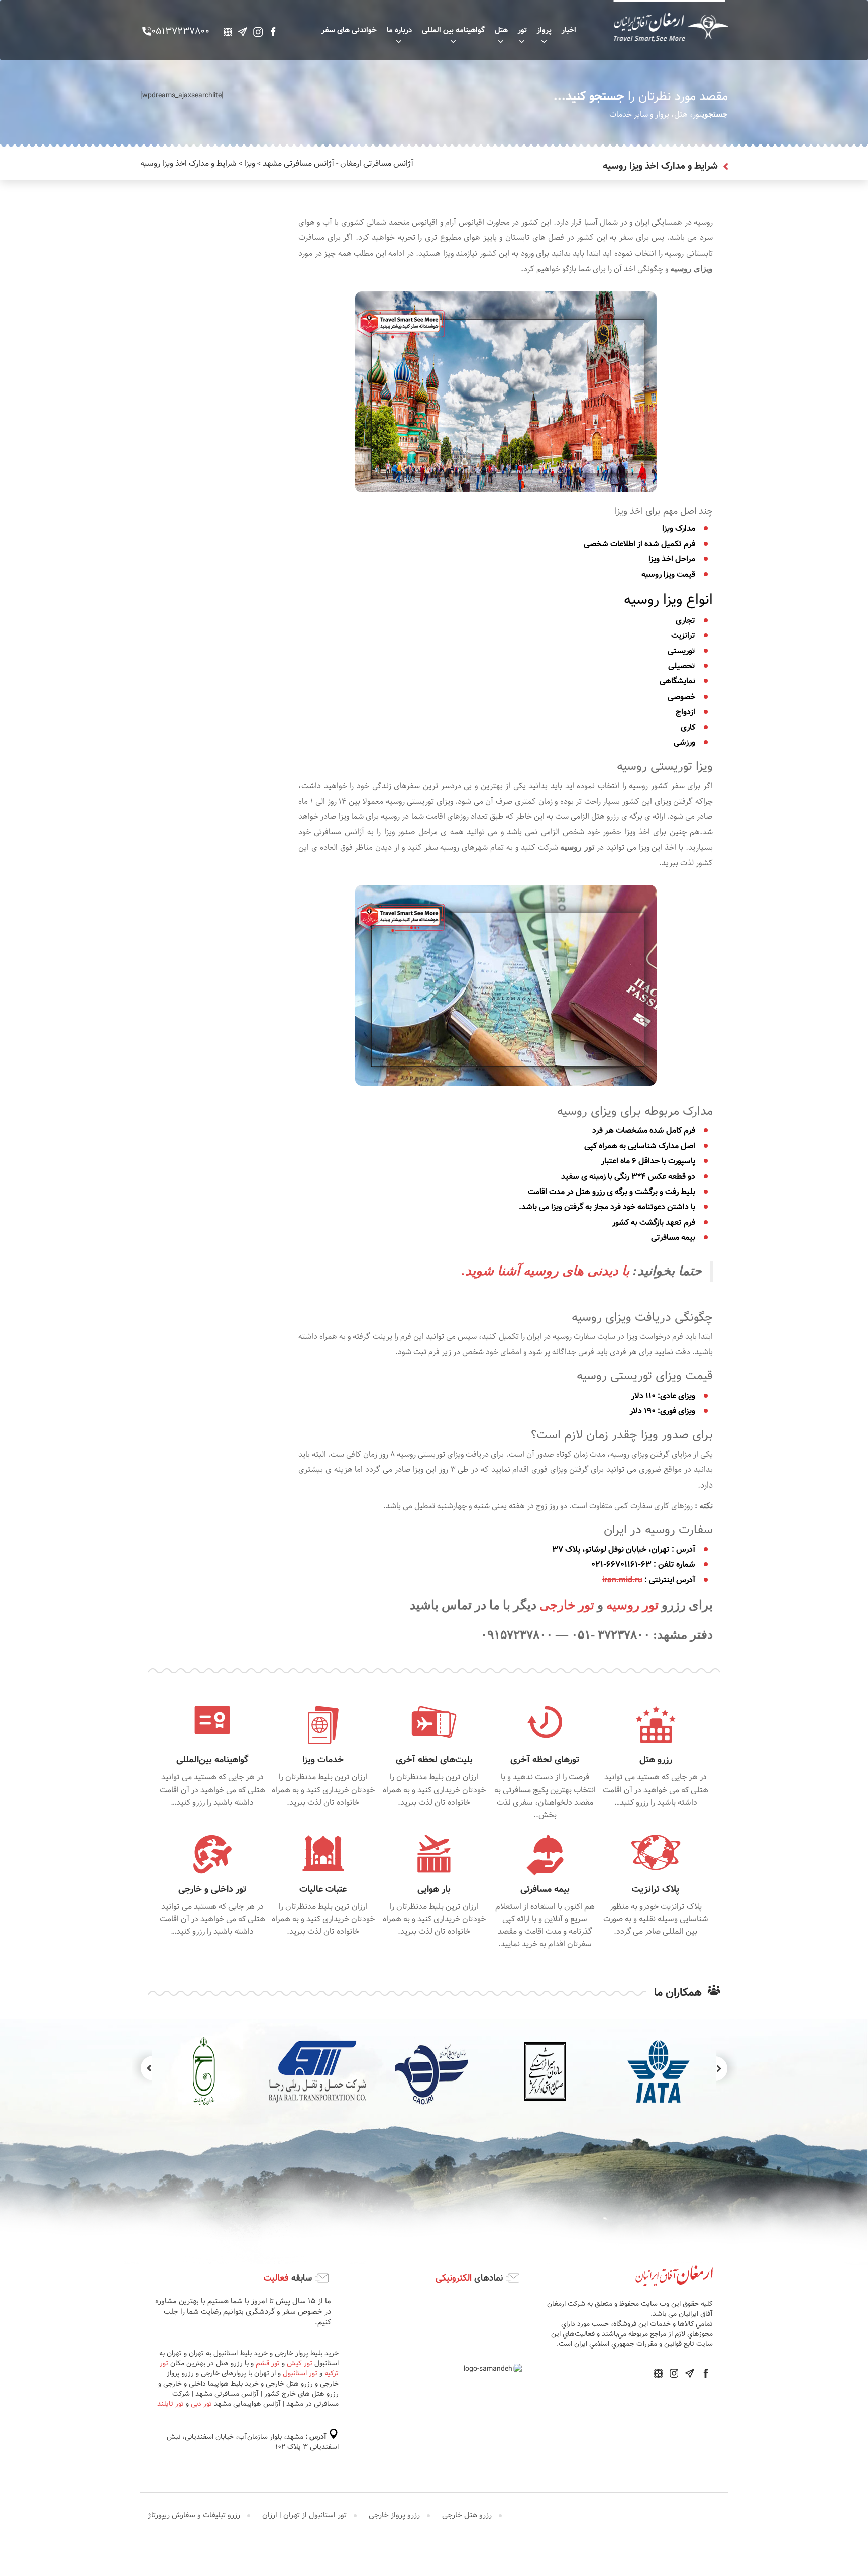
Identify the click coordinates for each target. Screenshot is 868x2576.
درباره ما (399, 30)
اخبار (569, 30)
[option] (431, 2071)
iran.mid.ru (622, 1580)
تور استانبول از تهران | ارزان (304, 2515)
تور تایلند (171, 2404)
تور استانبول (300, 2373)
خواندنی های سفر (349, 30)
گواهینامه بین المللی (453, 30)
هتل (501, 30)
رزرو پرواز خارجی (394, 2515)
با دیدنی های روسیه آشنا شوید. (546, 1271)
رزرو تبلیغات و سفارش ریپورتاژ (194, 2515)
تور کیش (300, 2363)
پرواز (544, 30)
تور (522, 30)
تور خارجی (568, 1605)
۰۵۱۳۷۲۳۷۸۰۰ (180, 32)
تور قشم (268, 2363)
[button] (142, 2068)
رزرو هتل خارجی (467, 2515)
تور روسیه (634, 1605)
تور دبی (201, 2404)
